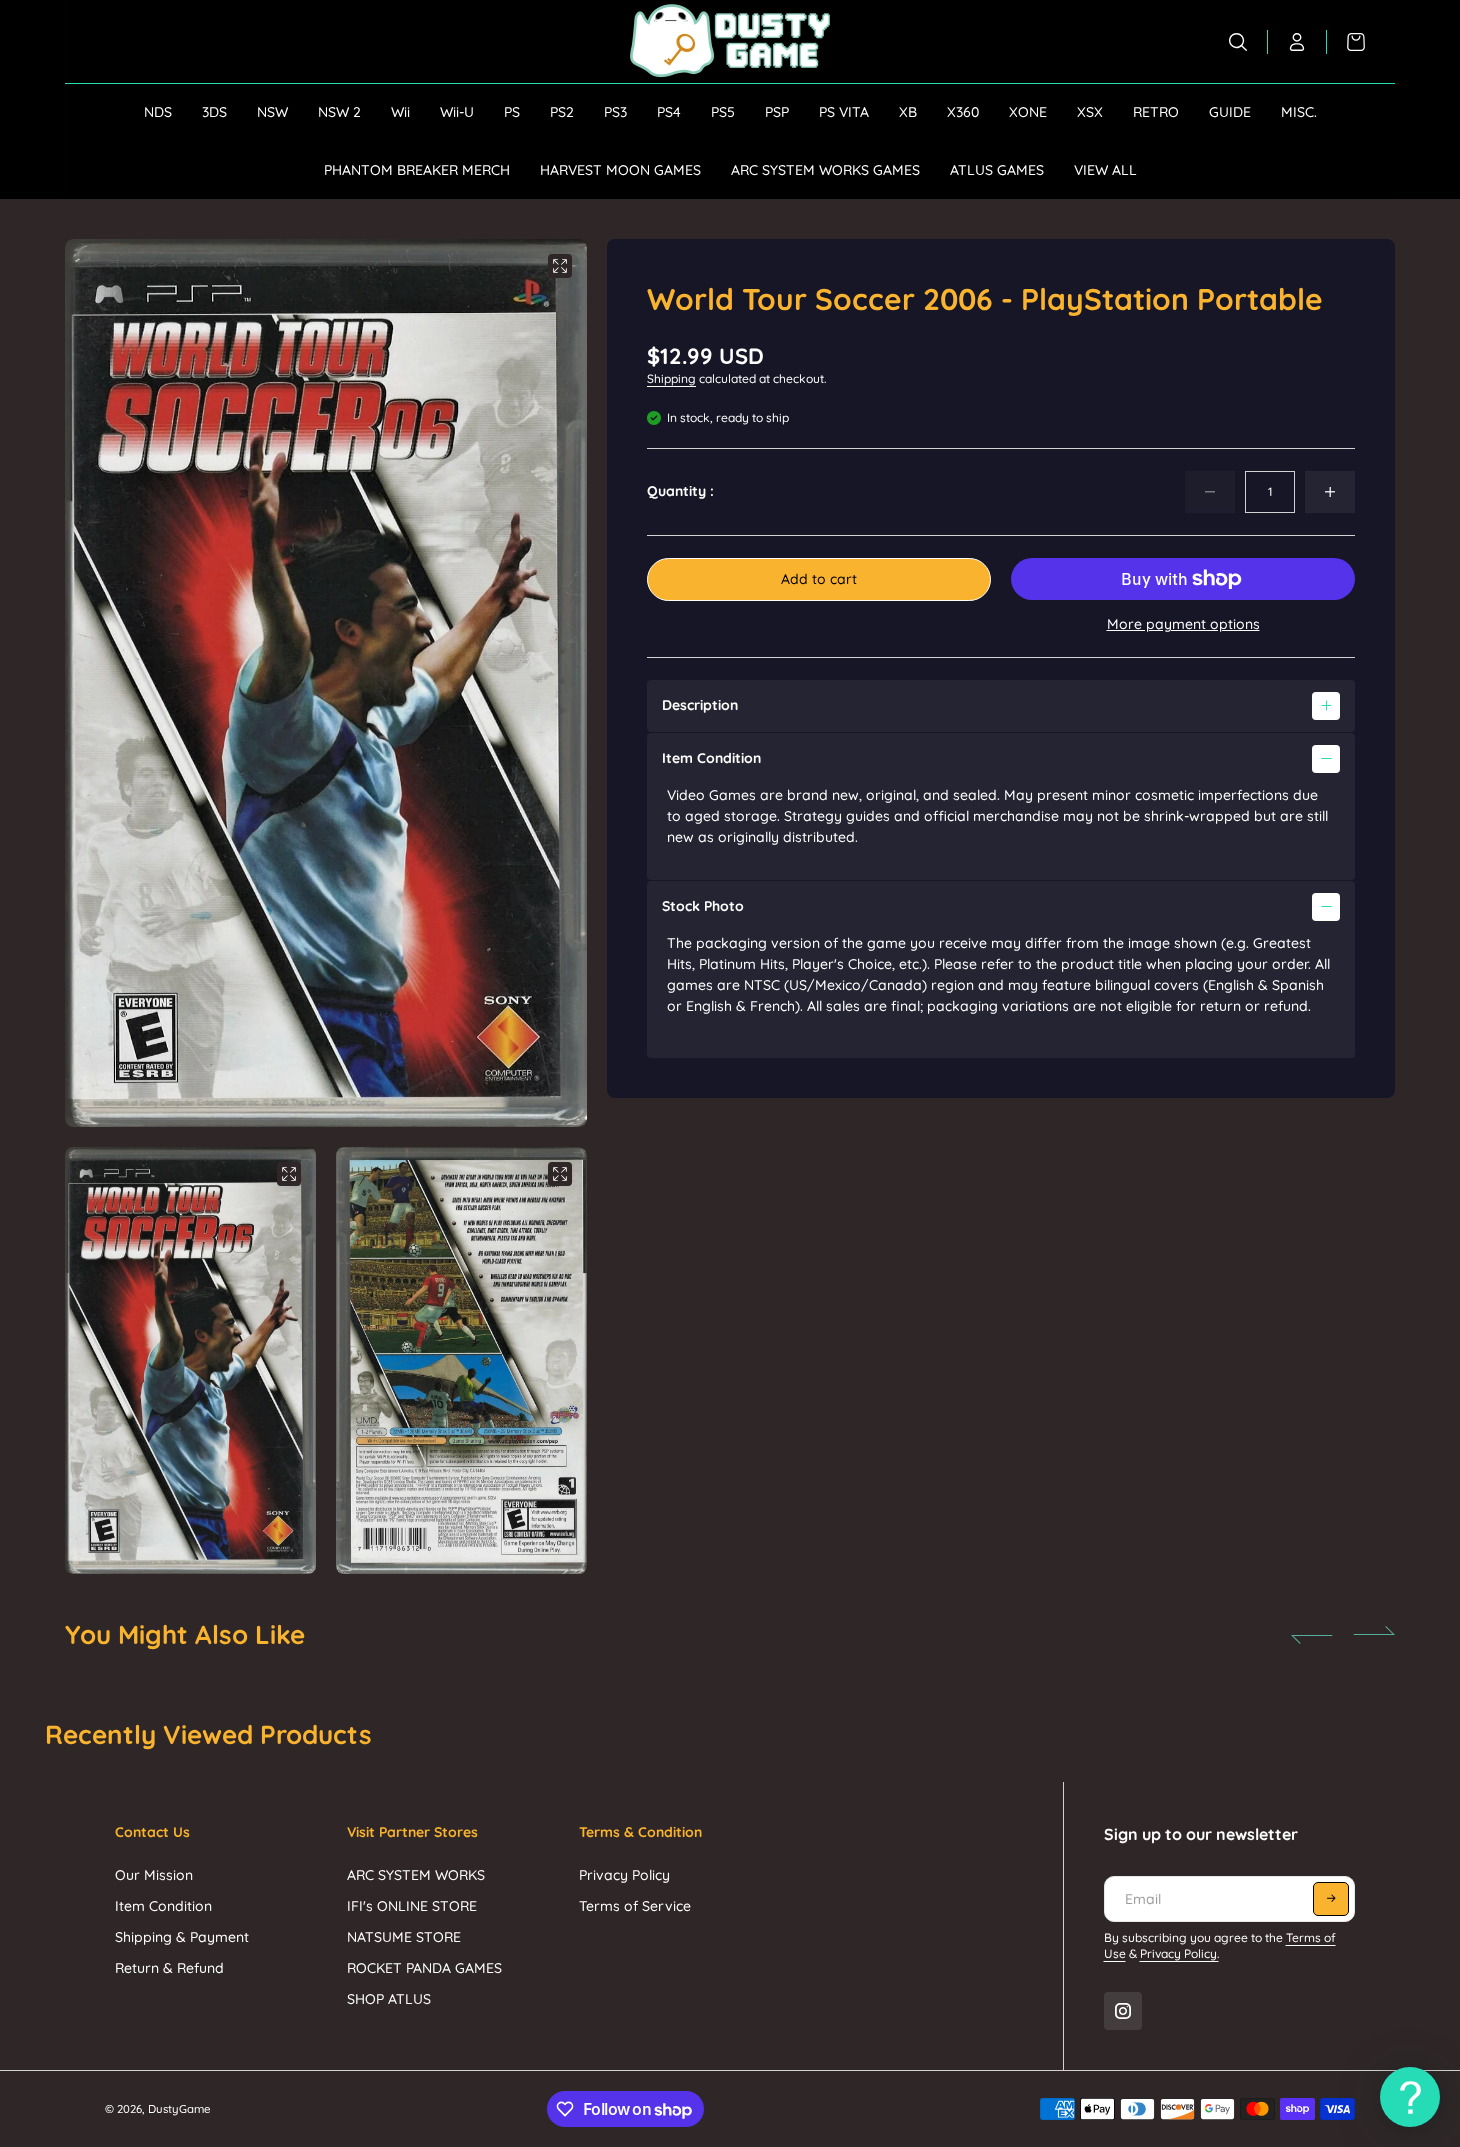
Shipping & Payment (182, 1937)
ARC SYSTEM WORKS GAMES (825, 170)
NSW (272, 112)
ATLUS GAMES (997, 170)
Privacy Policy (624, 1875)
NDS (158, 112)
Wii (400, 112)
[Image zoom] (560, 266)
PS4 (669, 112)
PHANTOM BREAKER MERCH (417, 170)
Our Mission (154, 1875)
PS (512, 112)
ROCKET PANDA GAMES (424, 1968)
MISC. (1299, 112)
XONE (1028, 112)
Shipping (671, 378)
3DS (214, 112)
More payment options (1183, 624)
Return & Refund (169, 1968)
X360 (963, 112)
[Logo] (730, 41)
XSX (1090, 112)
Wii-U (457, 112)
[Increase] (1330, 492)
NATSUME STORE (404, 1937)
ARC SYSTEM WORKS (416, 1875)
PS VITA (844, 112)
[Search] (1238, 42)
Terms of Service (635, 1906)
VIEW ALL (1105, 170)
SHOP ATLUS (389, 1999)
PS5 (723, 112)
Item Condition (163, 1906)
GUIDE (1230, 112)
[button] (546, 683)
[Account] (1297, 42)
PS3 (615, 112)
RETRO (1156, 112)
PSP (777, 112)
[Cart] (1346, 42)
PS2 (562, 112)
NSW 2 (339, 112)
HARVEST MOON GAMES (620, 170)
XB (908, 112)
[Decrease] (1210, 492)
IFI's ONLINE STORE (412, 1906)
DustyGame (179, 2109)
